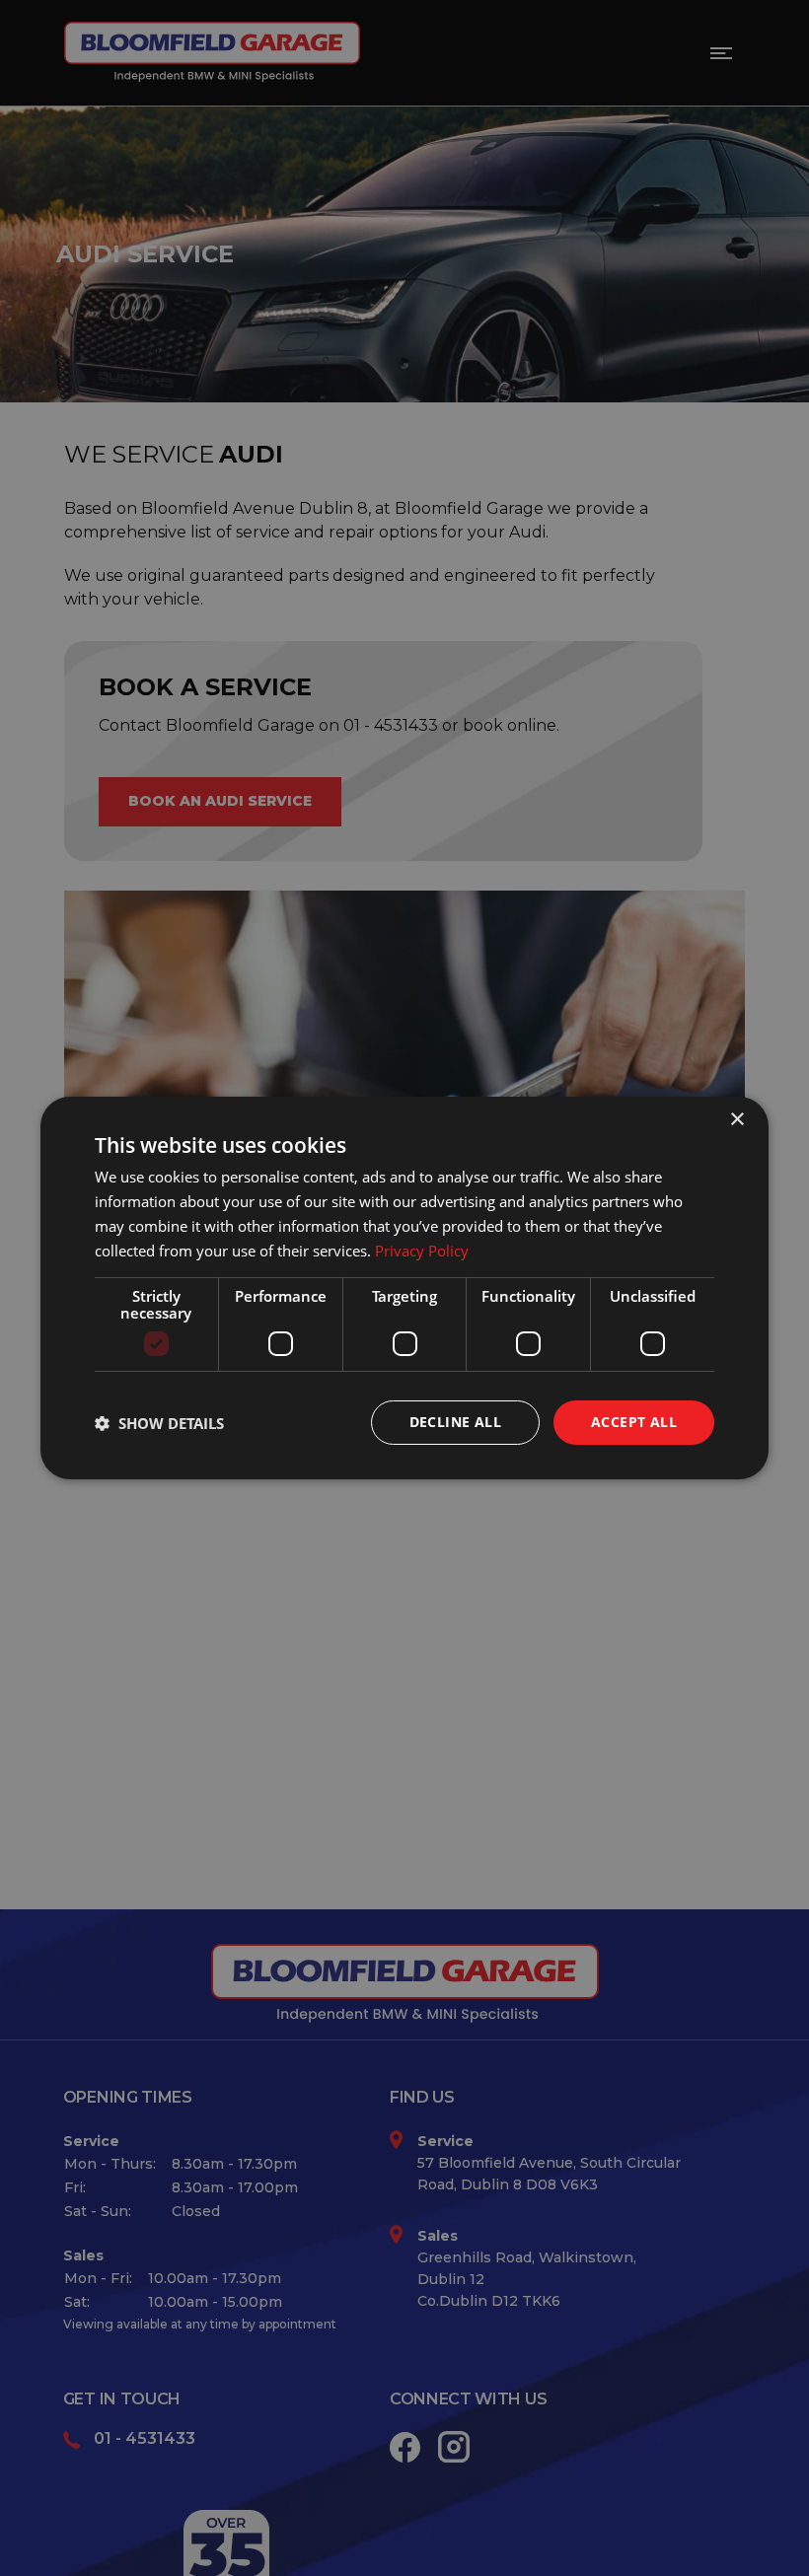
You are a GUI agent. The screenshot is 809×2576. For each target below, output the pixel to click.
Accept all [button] (634, 1422)
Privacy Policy (422, 1251)
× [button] (736, 1120)
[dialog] (404, 1288)
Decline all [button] (455, 1422)
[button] (159, 1423)
